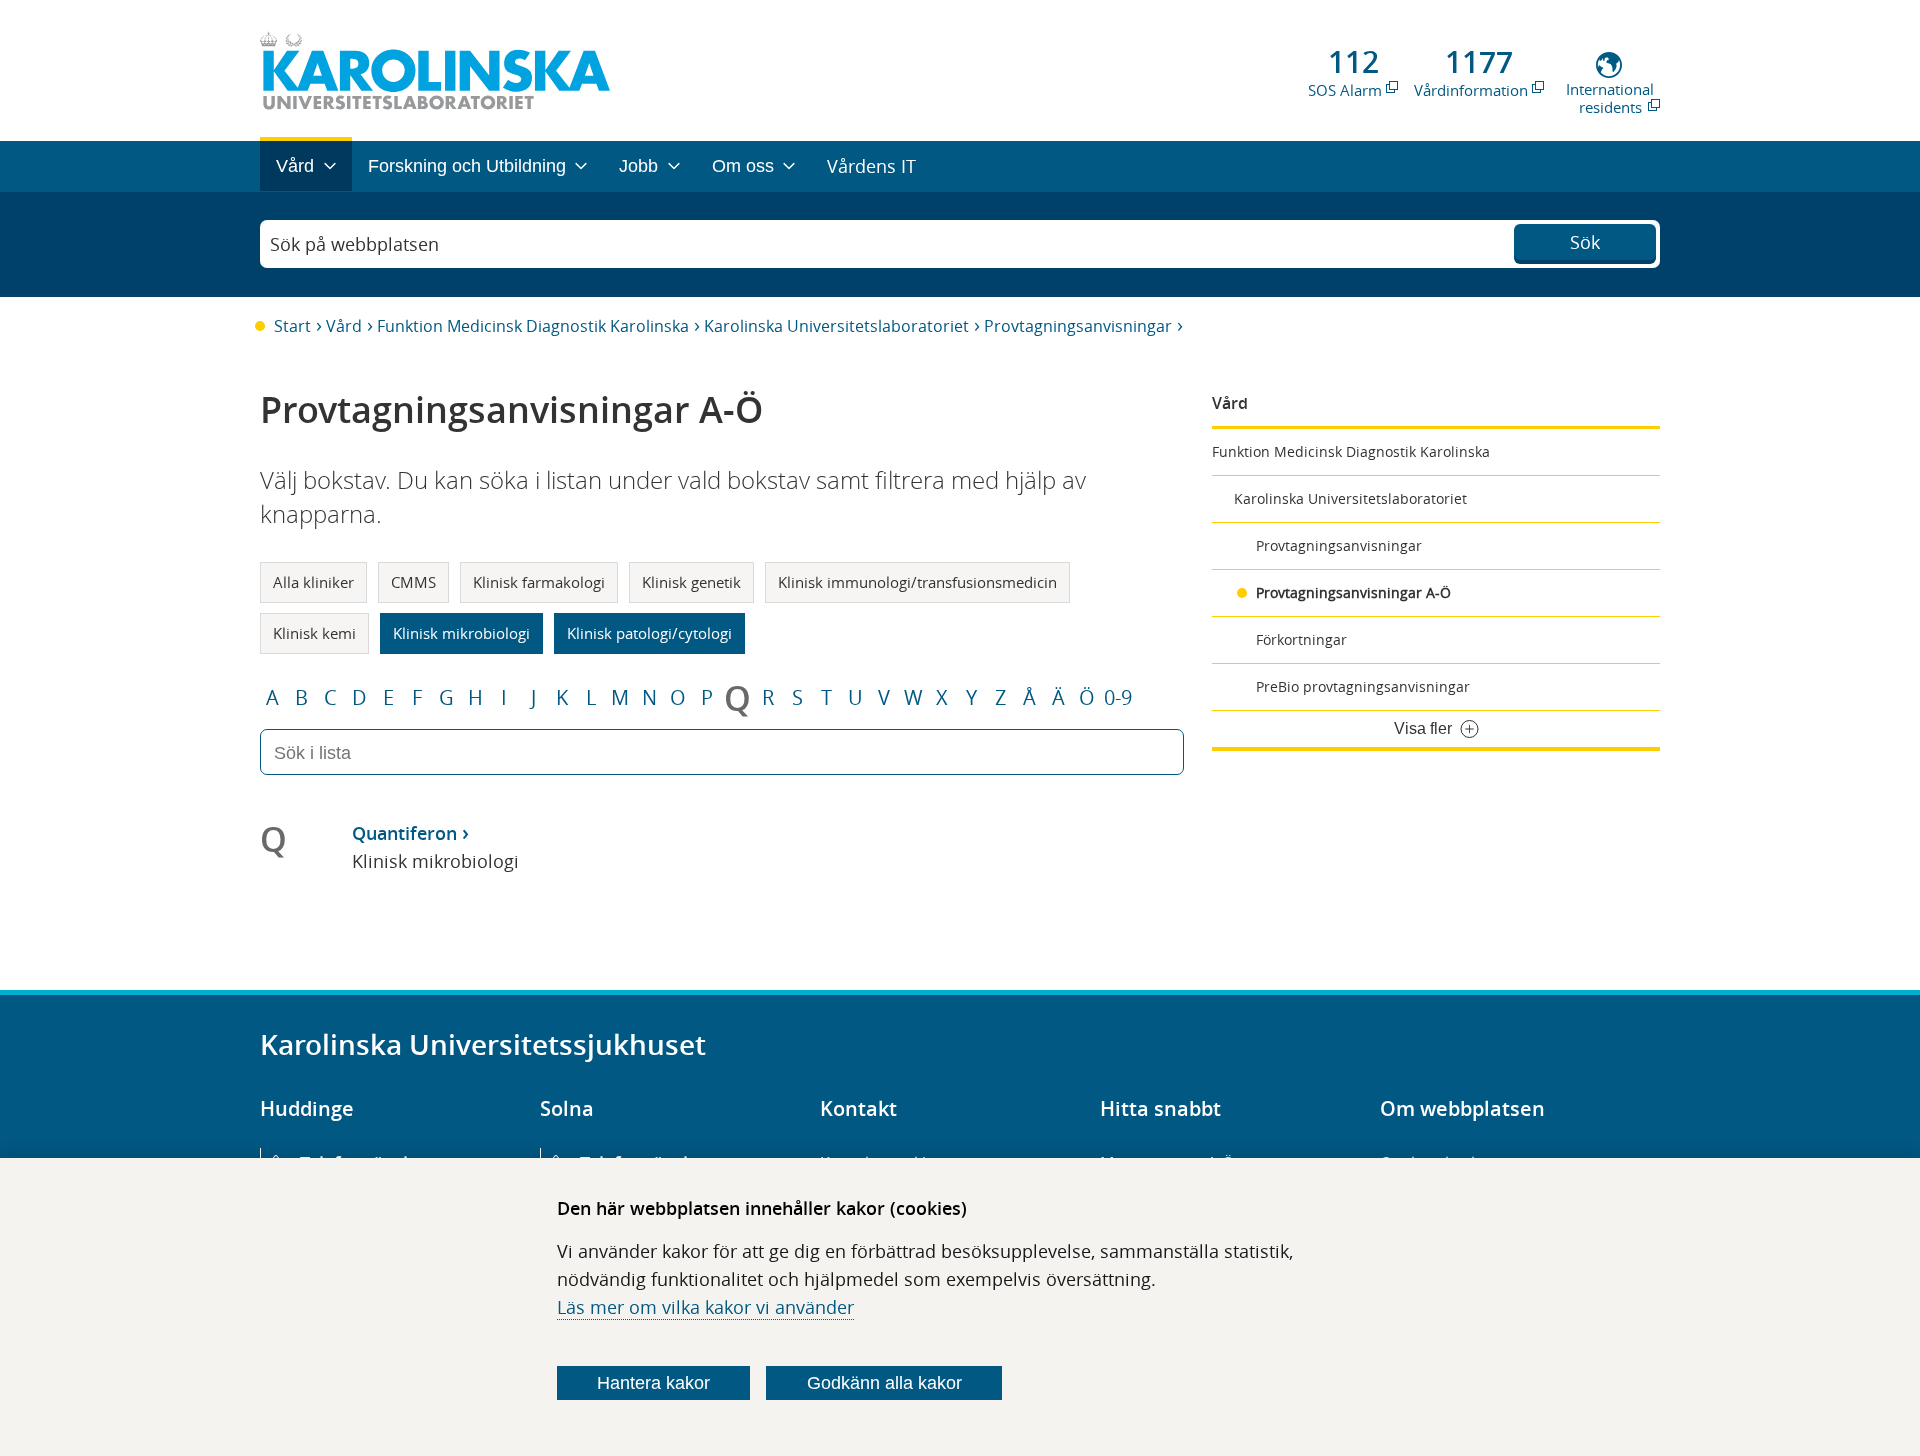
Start (292, 326)
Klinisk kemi (314, 633)
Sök (1585, 242)
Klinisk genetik (691, 582)
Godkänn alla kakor (884, 1383)
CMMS (413, 582)
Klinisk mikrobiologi (461, 633)
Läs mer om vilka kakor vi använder (705, 1307)
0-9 (1118, 698)
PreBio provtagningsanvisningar (1363, 686)
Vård (344, 326)
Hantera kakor (653, 1383)
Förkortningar (1301, 639)
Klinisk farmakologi (539, 582)
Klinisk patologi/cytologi (649, 633)
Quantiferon (404, 833)
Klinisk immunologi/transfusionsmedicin (917, 582)
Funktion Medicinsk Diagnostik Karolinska (533, 326)
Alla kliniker (313, 582)
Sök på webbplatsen (354, 244)
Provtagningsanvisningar (1078, 326)
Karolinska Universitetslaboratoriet (836, 326)
